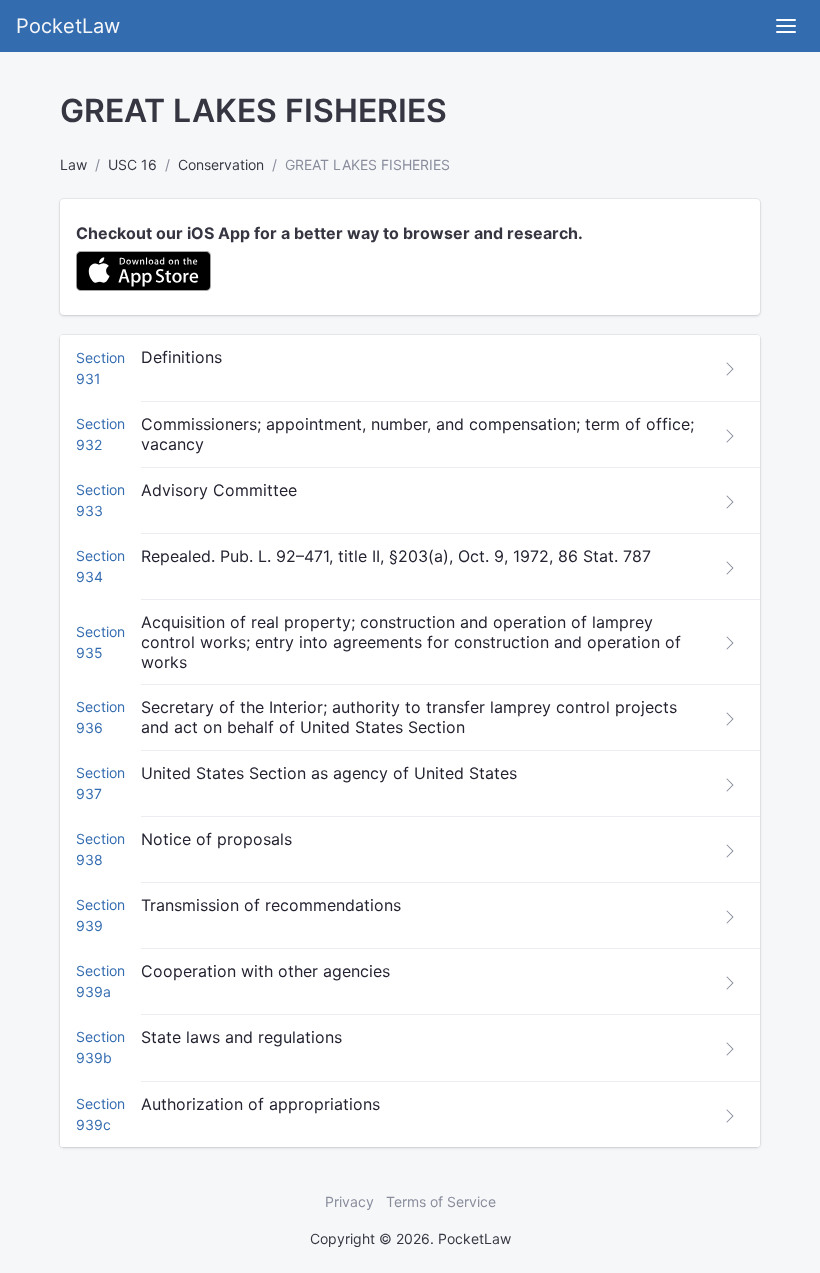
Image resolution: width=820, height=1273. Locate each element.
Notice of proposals (216, 839)
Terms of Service (441, 1201)
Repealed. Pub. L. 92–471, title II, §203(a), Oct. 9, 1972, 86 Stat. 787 (396, 556)
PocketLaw (68, 26)
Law (73, 164)
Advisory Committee (219, 490)
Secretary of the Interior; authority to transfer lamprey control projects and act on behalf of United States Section (409, 717)
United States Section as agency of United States (329, 773)
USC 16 (132, 164)
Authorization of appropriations (260, 1104)
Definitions (181, 357)
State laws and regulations (241, 1037)
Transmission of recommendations (271, 905)
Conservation (221, 164)
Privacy (349, 1201)
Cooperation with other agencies (265, 971)
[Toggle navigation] (786, 26)
